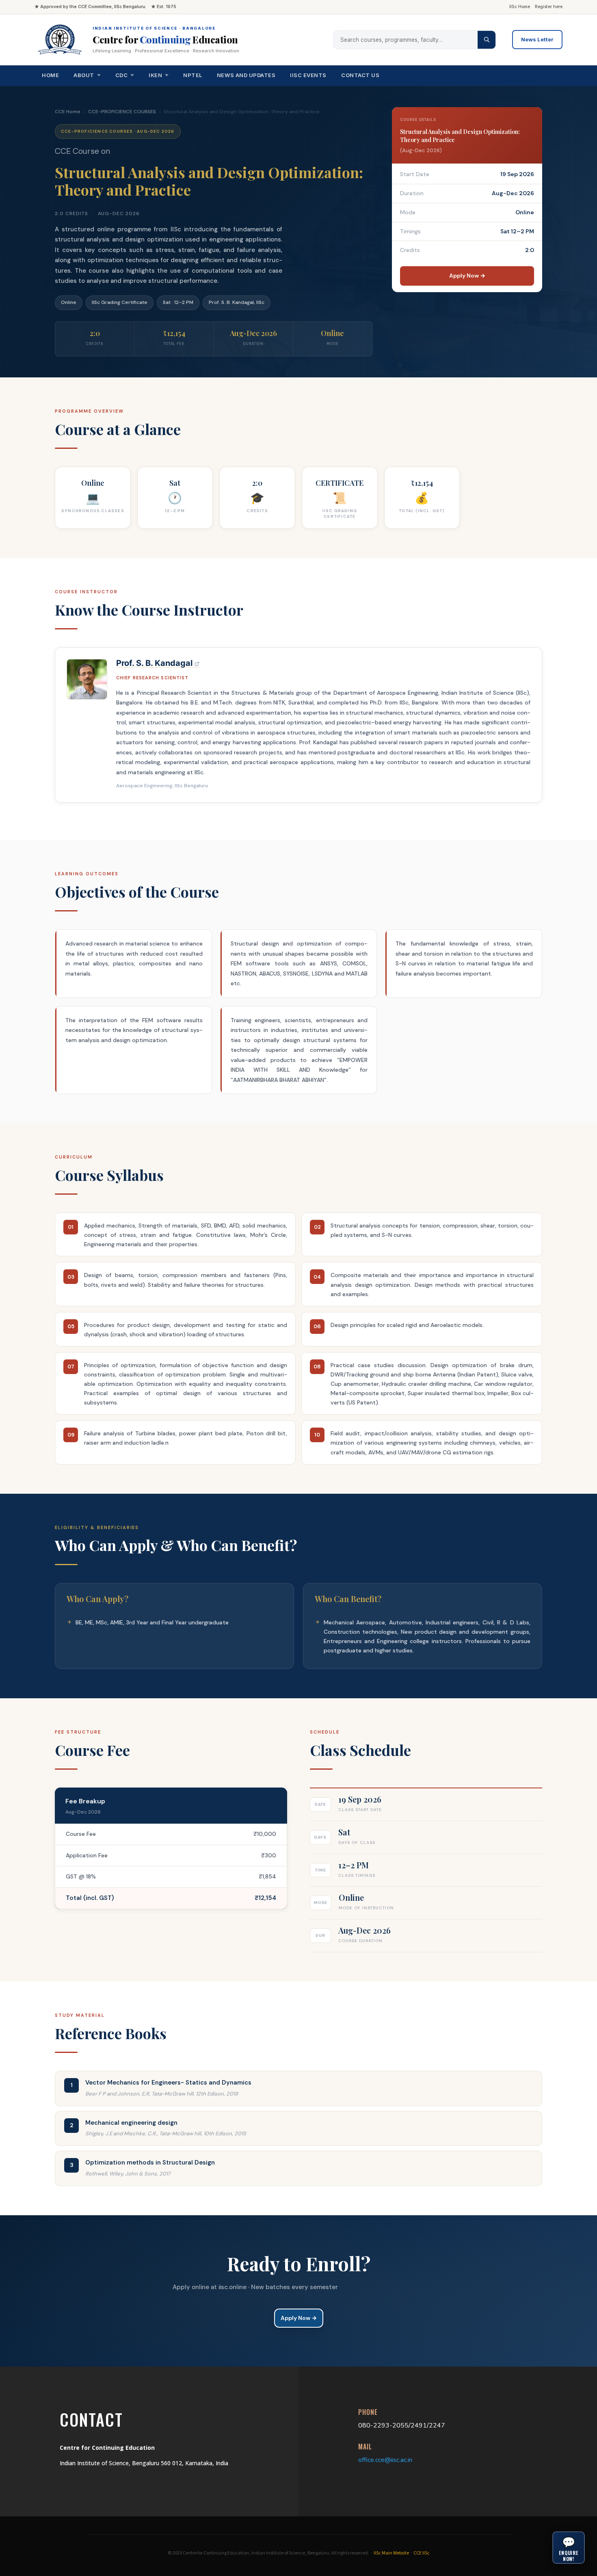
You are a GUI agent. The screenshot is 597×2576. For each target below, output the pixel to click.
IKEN (155, 75)
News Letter (537, 39)
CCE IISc (422, 2553)
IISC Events (308, 75)
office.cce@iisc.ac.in (385, 2460)
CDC (122, 75)
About (84, 75)
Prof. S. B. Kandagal (155, 663)
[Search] (487, 40)
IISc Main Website (391, 2553)
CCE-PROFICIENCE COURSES (122, 112)
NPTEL (193, 75)
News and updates (246, 75)
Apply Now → (467, 276)
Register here (549, 7)
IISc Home (520, 7)
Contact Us (360, 75)
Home (50, 75)
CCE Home (68, 112)
